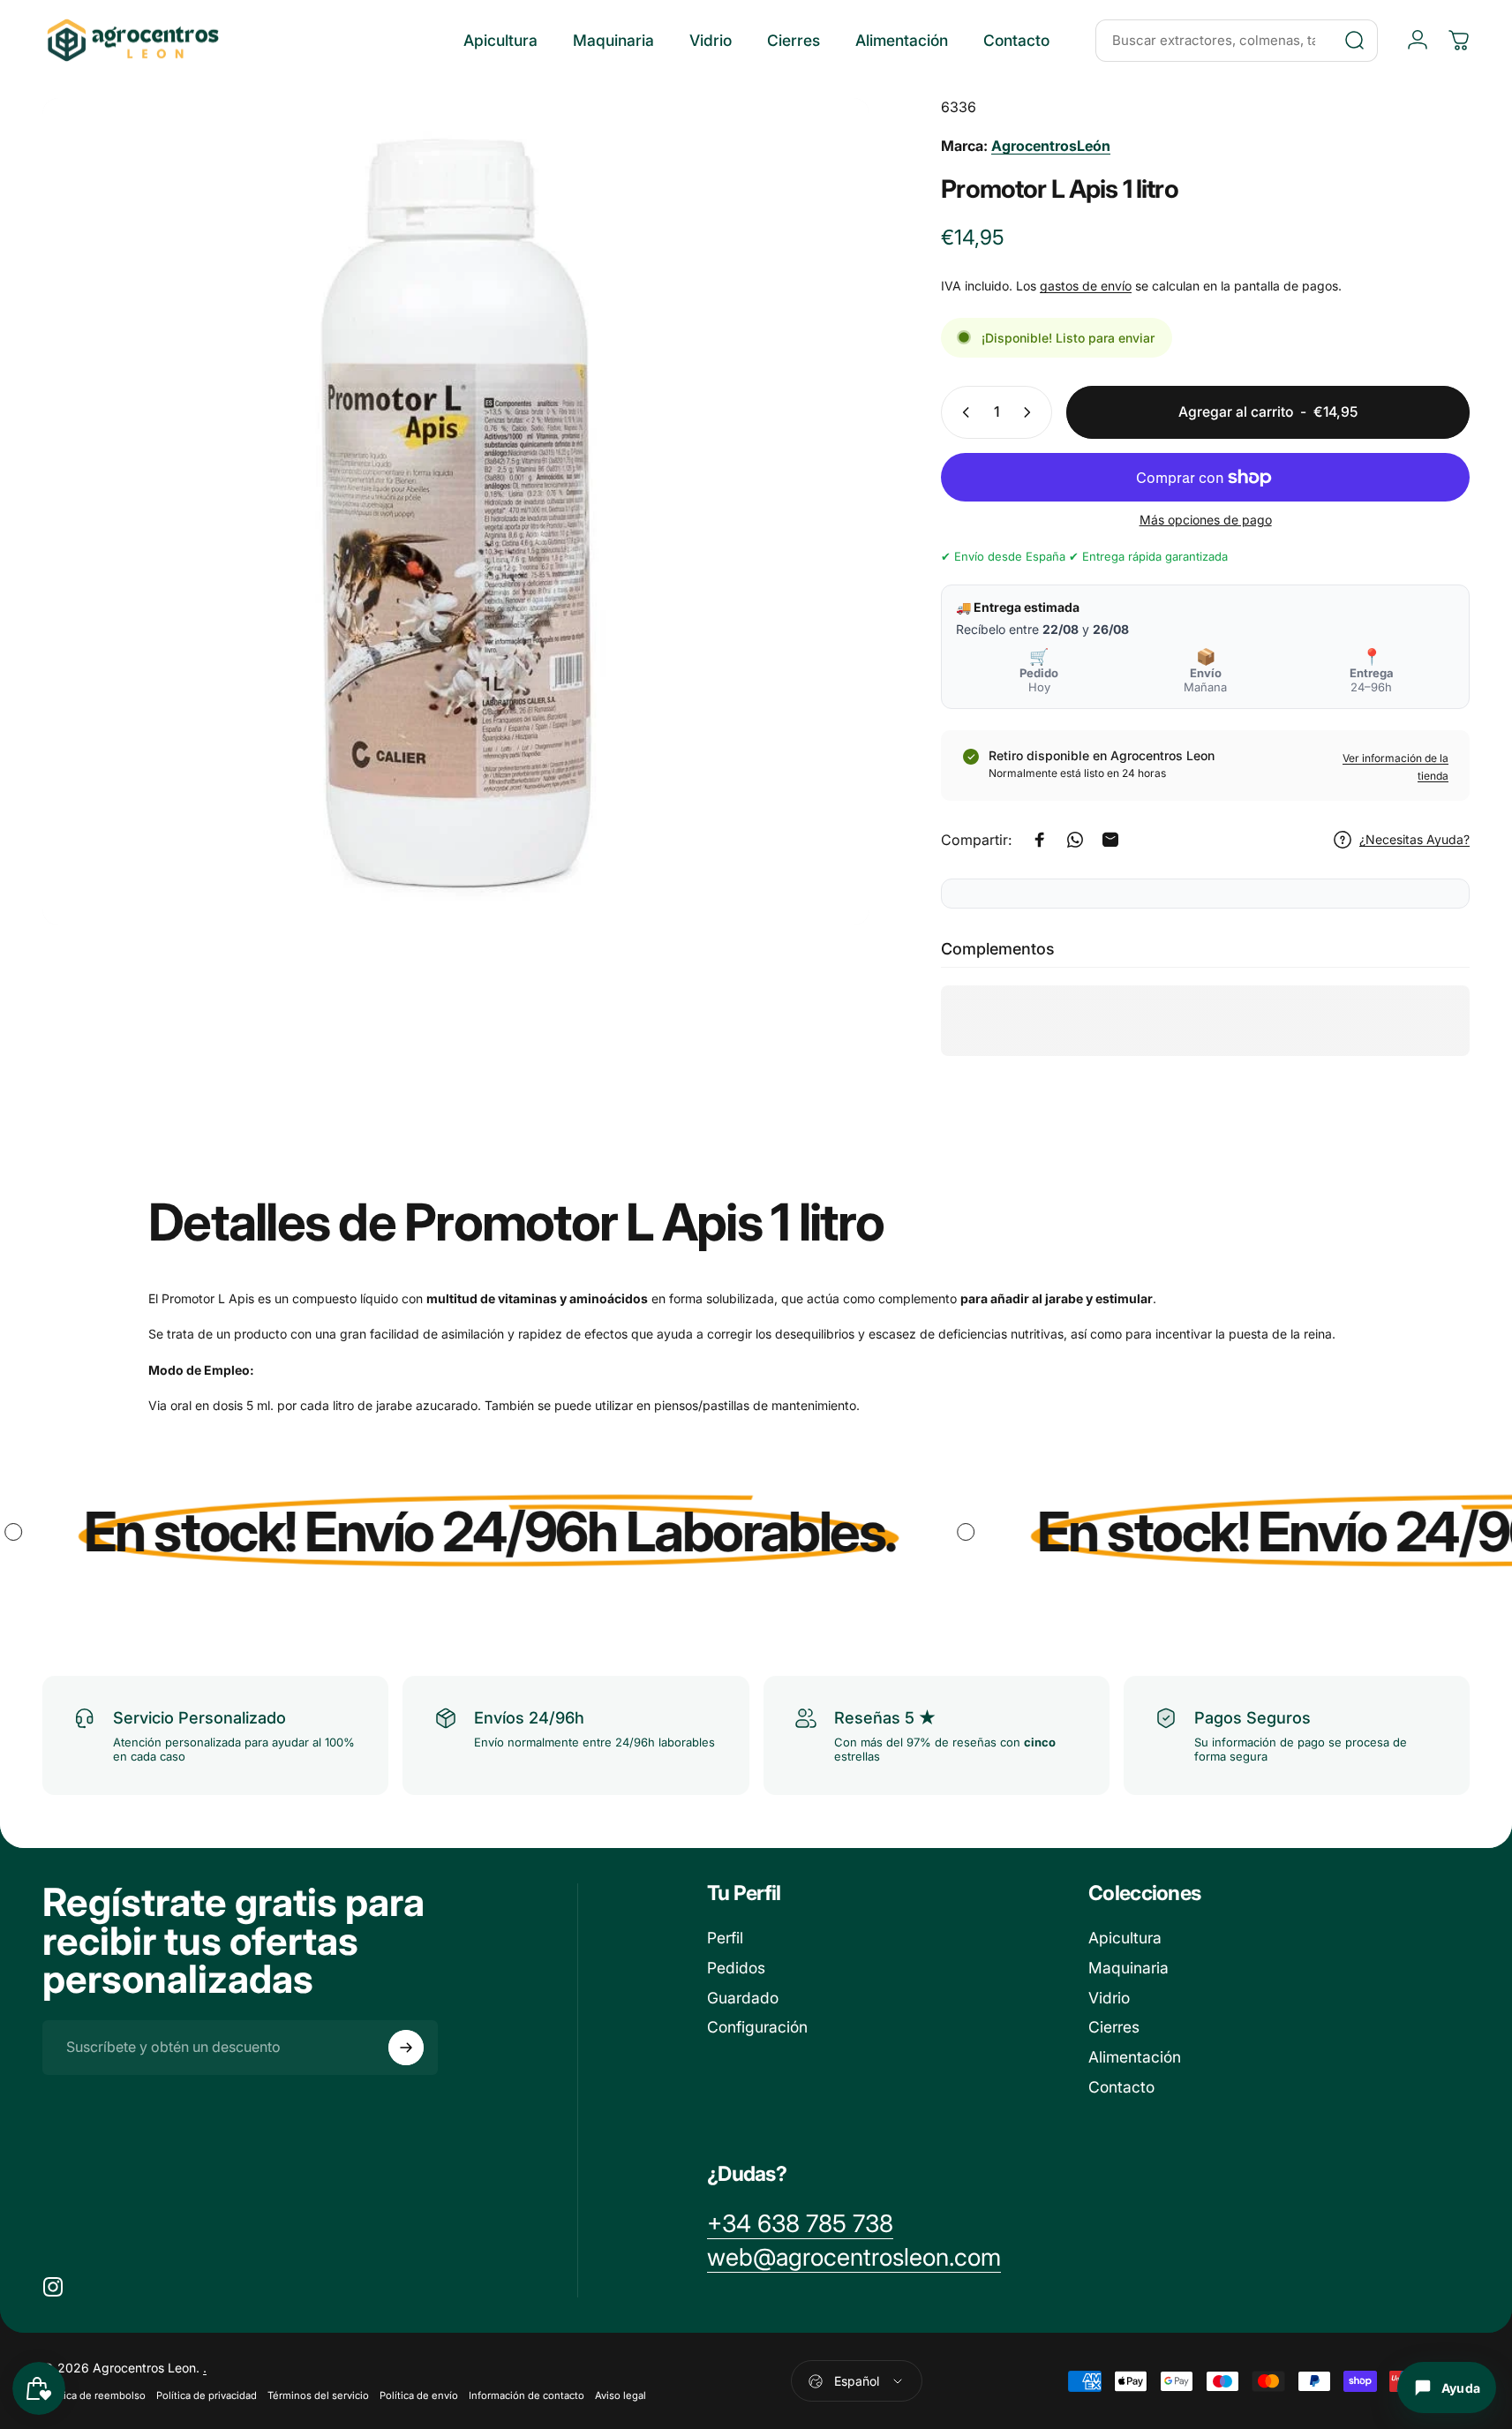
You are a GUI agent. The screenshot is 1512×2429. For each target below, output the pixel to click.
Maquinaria (1128, 1968)
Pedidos (736, 1968)
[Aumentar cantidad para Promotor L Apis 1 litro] (1031, 412)
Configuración (757, 2027)
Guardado (743, 1998)
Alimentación (1135, 2057)
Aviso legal (621, 2395)
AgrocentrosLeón (1051, 146)
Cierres (1114, 2027)
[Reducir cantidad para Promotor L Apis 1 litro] (962, 412)
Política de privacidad (207, 2395)
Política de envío (419, 2395)
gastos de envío (1086, 286)
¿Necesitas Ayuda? (1414, 839)
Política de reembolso (94, 2395)
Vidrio (1109, 1998)
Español (857, 2381)
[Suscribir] (406, 2048)
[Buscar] (1355, 41)
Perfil (725, 1938)
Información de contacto (527, 2395)
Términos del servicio (318, 2395)
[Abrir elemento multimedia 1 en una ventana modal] (456, 512)
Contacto (1121, 2087)
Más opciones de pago (1206, 520)
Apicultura (1125, 1938)
